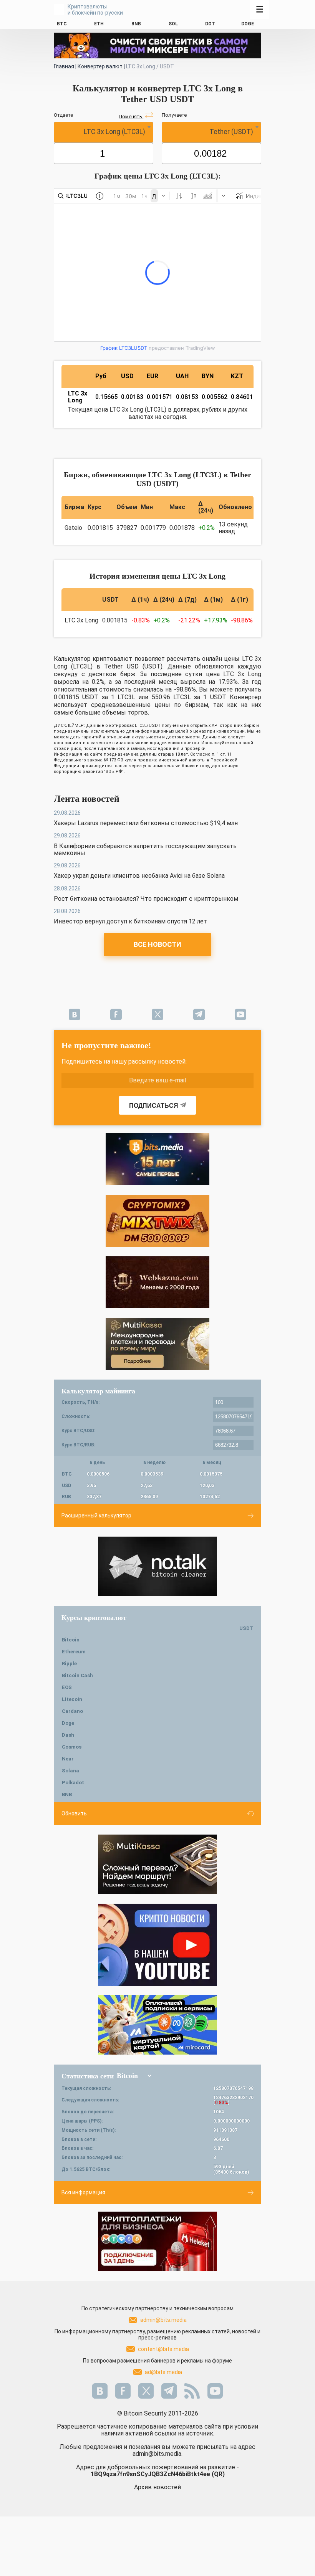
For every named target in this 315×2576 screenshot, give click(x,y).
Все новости (157, 944)
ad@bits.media (163, 2372)
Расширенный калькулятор (96, 1515)
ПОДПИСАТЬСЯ (154, 1106)
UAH (182, 376)
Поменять (131, 117)
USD (127, 376)
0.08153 (187, 397)
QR (218, 2474)
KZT (237, 376)
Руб (101, 376)
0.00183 (132, 397)
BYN (208, 376)
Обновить (74, 1813)
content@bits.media (163, 2349)
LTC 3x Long (78, 397)
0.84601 (242, 397)
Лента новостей (87, 799)
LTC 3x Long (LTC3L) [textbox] (114, 132)
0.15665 (106, 397)
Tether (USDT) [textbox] (231, 132)
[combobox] (104, 132)
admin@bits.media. (157, 2454)
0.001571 (160, 397)
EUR (153, 376)
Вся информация (83, 2192)
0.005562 (215, 397)
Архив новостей (157, 2487)
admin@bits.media (163, 2320)
